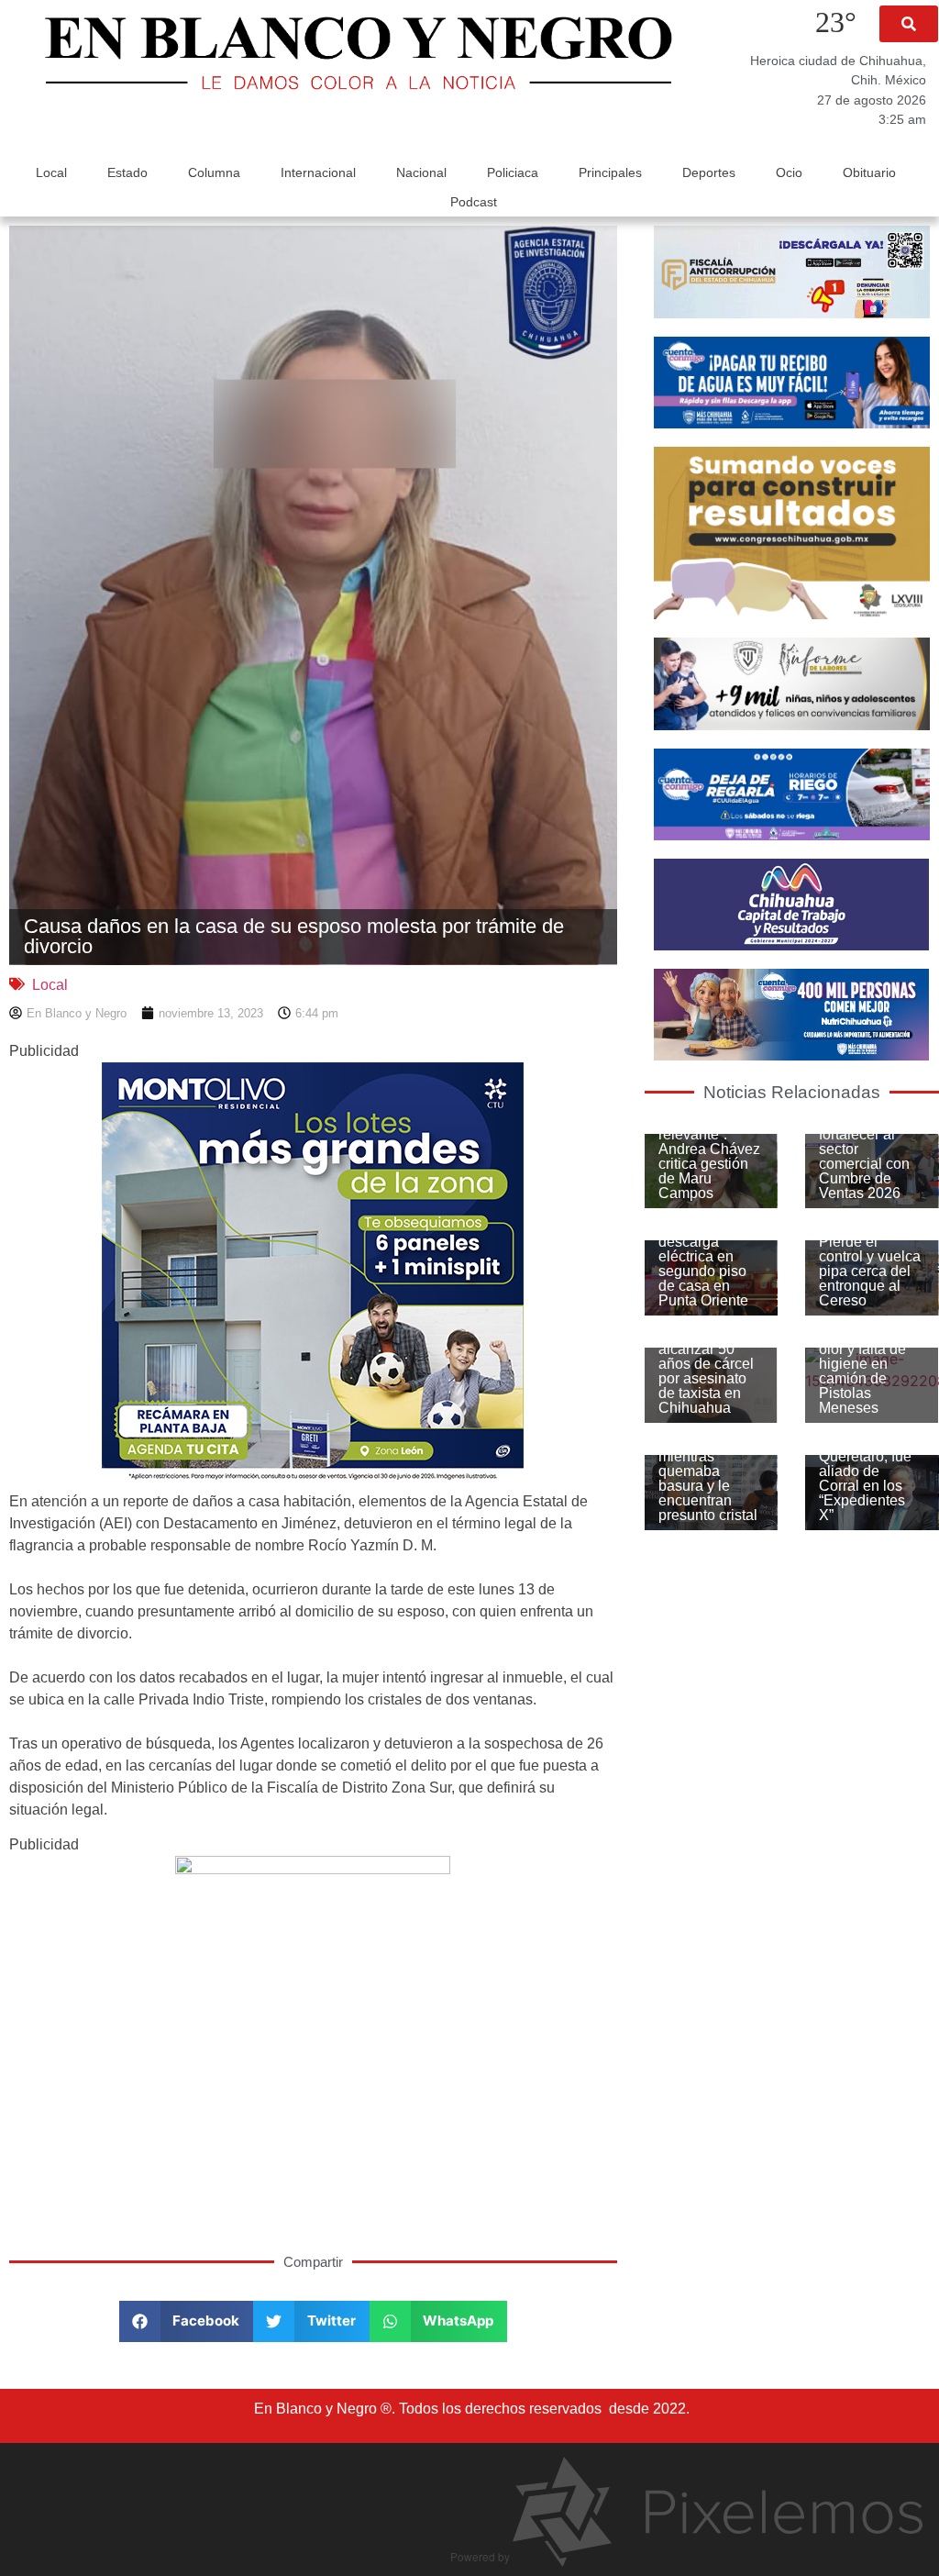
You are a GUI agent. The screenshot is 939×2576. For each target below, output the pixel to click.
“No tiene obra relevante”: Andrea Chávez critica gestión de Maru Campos (709, 1156)
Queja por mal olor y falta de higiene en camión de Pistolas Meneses (865, 1371)
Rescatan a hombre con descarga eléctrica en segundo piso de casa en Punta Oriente (703, 1256)
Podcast (474, 202)
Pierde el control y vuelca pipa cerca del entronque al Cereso (870, 1271)
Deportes (709, 172)
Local (51, 172)
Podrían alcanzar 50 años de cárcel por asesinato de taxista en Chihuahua (706, 1371)
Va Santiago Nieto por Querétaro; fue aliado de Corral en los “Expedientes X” (865, 1471)
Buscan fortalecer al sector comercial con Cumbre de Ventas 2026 (864, 1156)
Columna (214, 172)
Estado (127, 172)
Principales (610, 172)
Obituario (869, 172)
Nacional (421, 172)
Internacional (318, 172)
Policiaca (513, 172)
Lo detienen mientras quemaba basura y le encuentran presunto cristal (708, 1478)
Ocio (789, 172)
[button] (909, 24)
